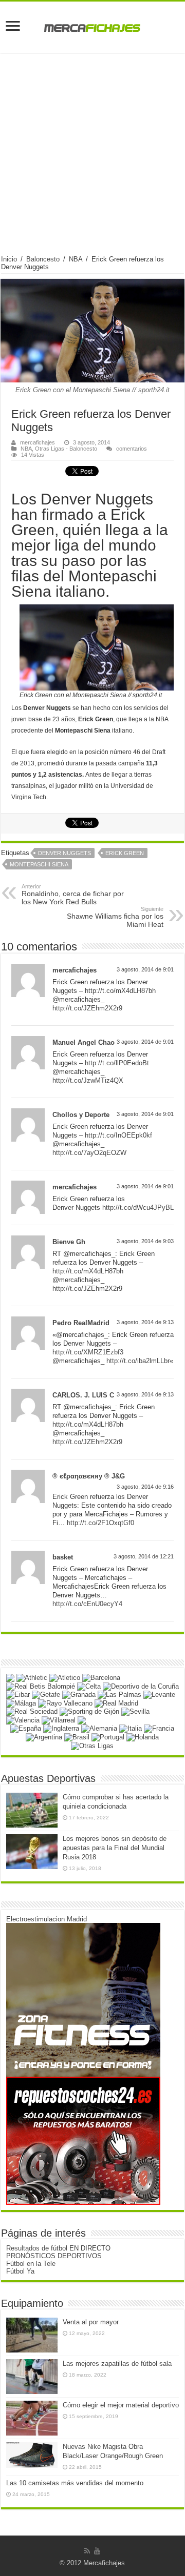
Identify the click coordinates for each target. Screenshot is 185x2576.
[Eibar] (18, 1695)
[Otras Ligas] (92, 1745)
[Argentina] (44, 1737)
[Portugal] (108, 1737)
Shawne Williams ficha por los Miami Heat (115, 917)
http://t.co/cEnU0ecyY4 (87, 1604)
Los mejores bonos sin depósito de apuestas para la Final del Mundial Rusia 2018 (115, 1848)
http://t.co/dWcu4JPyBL (138, 1208)
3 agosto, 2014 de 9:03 (145, 1241)
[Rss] (87, 2551)
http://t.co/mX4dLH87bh (120, 991)
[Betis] (41, 1686)
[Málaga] (21, 1703)
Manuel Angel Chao (84, 1042)
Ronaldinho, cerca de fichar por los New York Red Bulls (73, 895)
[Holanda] (143, 1737)
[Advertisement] (92, 158)
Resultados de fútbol (37, 2248)
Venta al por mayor (91, 2322)
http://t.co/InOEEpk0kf (118, 1135)
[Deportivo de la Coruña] (141, 1686)
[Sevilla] (135, 1711)
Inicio (9, 259)
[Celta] (89, 1686)
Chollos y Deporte (81, 1115)
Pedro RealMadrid (81, 1323)
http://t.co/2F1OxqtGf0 (100, 1523)
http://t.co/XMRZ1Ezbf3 (88, 1352)
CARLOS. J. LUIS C (83, 1395)
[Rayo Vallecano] (65, 1703)
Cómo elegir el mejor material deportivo (121, 2405)
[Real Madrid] (116, 1703)
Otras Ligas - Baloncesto (66, 449)
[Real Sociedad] (32, 1711)
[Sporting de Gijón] (89, 1711)
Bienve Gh (69, 1242)
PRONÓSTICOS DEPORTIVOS (54, 2256)
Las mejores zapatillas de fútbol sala (117, 2364)
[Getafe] (46, 1695)
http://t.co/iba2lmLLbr (138, 1361)
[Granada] (79, 1695)
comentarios (132, 449)
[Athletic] (32, 1677)
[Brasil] (77, 1737)
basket (63, 1557)
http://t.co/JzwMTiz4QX (88, 1080)
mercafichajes (38, 442)
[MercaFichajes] (92, 25)
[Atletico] (65, 1677)
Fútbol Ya (20, 2271)
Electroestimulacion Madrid (47, 1919)
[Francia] (159, 1728)
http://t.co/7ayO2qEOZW (89, 1153)
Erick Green (125, 853)
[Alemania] (99, 1728)
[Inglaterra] (61, 1728)
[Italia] (131, 1728)
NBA (76, 259)
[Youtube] (97, 2551)
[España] (26, 1728)
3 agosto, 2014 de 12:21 (144, 1556)
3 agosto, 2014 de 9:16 (145, 1487)
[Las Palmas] (119, 1695)
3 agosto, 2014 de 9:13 (145, 1322)
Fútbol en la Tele (31, 2264)
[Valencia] (23, 1720)
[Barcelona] (101, 1677)
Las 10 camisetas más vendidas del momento (75, 2483)
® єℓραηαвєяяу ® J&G (89, 1476)
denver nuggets (64, 853)
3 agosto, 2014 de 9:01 (145, 969)
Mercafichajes (104, 2563)
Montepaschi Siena (39, 864)
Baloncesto (43, 259)
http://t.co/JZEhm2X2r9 (87, 1008)
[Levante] (159, 1695)
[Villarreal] (59, 1720)
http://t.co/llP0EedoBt (117, 1063)
